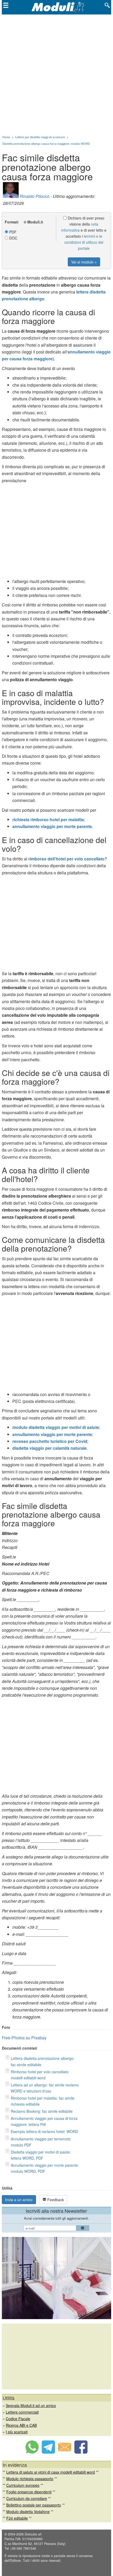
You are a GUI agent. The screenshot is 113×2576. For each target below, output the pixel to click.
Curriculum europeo (23, 2485)
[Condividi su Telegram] (48, 2452)
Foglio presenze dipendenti (29, 2492)
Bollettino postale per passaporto (34, 2505)
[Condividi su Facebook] (81, 2452)
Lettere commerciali (22, 2412)
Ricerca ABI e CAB (21, 2425)
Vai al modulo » (84, 262)
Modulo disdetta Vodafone (28, 2512)
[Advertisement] (56, 74)
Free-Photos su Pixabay (24, 2038)
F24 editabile (17, 2518)
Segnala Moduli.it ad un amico (31, 2405)
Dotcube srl (33, 2534)
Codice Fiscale (18, 2419)
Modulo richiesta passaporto (30, 2479)
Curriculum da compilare (27, 2498)
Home (6, 137)
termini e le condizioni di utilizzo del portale (84, 242)
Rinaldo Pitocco (35, 196)
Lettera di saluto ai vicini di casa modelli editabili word (51, 2472)
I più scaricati (17, 2432)
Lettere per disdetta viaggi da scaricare (40, 137)
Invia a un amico (19, 2200)
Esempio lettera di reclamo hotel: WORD (44, 2131)
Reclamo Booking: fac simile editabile (42, 2111)
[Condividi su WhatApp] (32, 2452)
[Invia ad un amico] (65, 2452)
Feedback (55, 2200)
